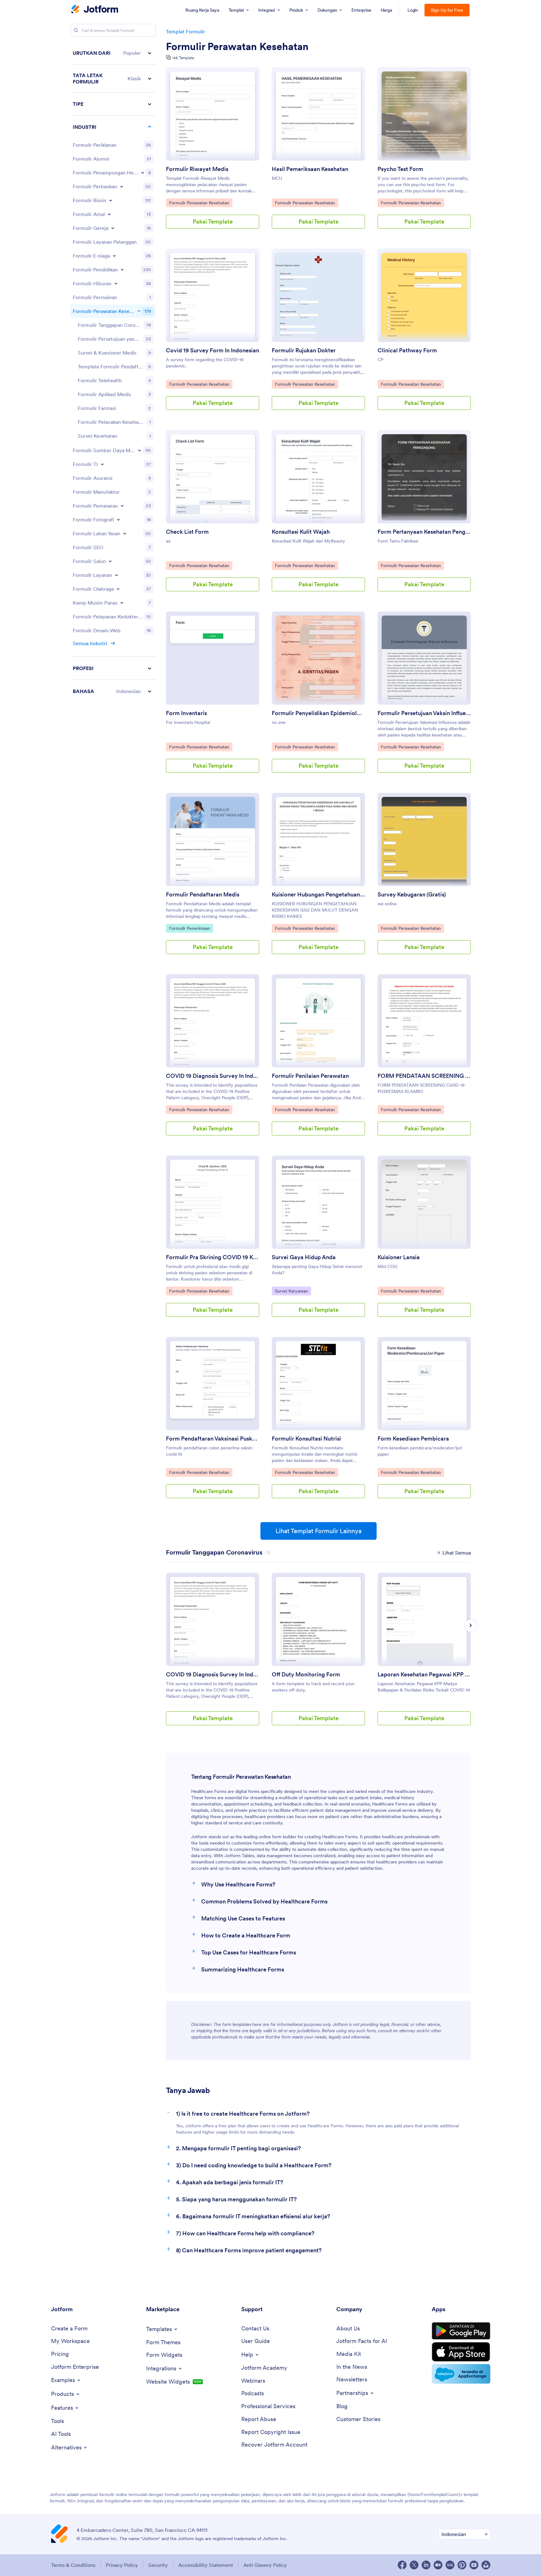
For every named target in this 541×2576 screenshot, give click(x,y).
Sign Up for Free (447, 10)
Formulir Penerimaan (189, 928)
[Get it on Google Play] (461, 2331)
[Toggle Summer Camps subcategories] (122, 603)
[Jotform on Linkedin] (426, 2565)
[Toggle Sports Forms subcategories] (118, 589)
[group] (213, 1654)
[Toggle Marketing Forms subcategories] (122, 506)
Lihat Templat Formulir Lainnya (319, 1531)
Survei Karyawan (291, 1291)
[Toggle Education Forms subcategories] (122, 270)
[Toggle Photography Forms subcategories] (118, 520)
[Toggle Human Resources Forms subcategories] (140, 450)
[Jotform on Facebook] (402, 2565)
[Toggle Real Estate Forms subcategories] (125, 533)
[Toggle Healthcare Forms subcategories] (139, 311)
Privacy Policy (122, 2565)
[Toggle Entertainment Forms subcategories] (116, 283)
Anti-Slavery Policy (265, 2565)
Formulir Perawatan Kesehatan (237, 47)
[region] (113, 372)
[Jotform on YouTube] (474, 2565)
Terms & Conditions (73, 2565)
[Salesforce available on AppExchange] (461, 2374)
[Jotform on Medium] (438, 2565)
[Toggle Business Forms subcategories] (111, 200)
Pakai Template (213, 222)
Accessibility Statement (206, 2565)
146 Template (183, 58)
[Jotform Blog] (450, 2565)
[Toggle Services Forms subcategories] (117, 575)
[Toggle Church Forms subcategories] (113, 228)
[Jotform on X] (414, 2565)
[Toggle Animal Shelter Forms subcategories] (143, 173)
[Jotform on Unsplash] (486, 2565)
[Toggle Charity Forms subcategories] (109, 214)
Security (158, 2565)
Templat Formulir (185, 31)
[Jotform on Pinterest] (462, 2565)
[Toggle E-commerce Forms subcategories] (114, 256)
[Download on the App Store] (461, 2352)
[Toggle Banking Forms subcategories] (122, 186)
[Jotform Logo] (95, 10)
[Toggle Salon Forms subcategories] (110, 561)
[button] (113, 53)
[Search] (76, 30)
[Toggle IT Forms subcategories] (102, 464)
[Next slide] (471, 1625)
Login (413, 10)
